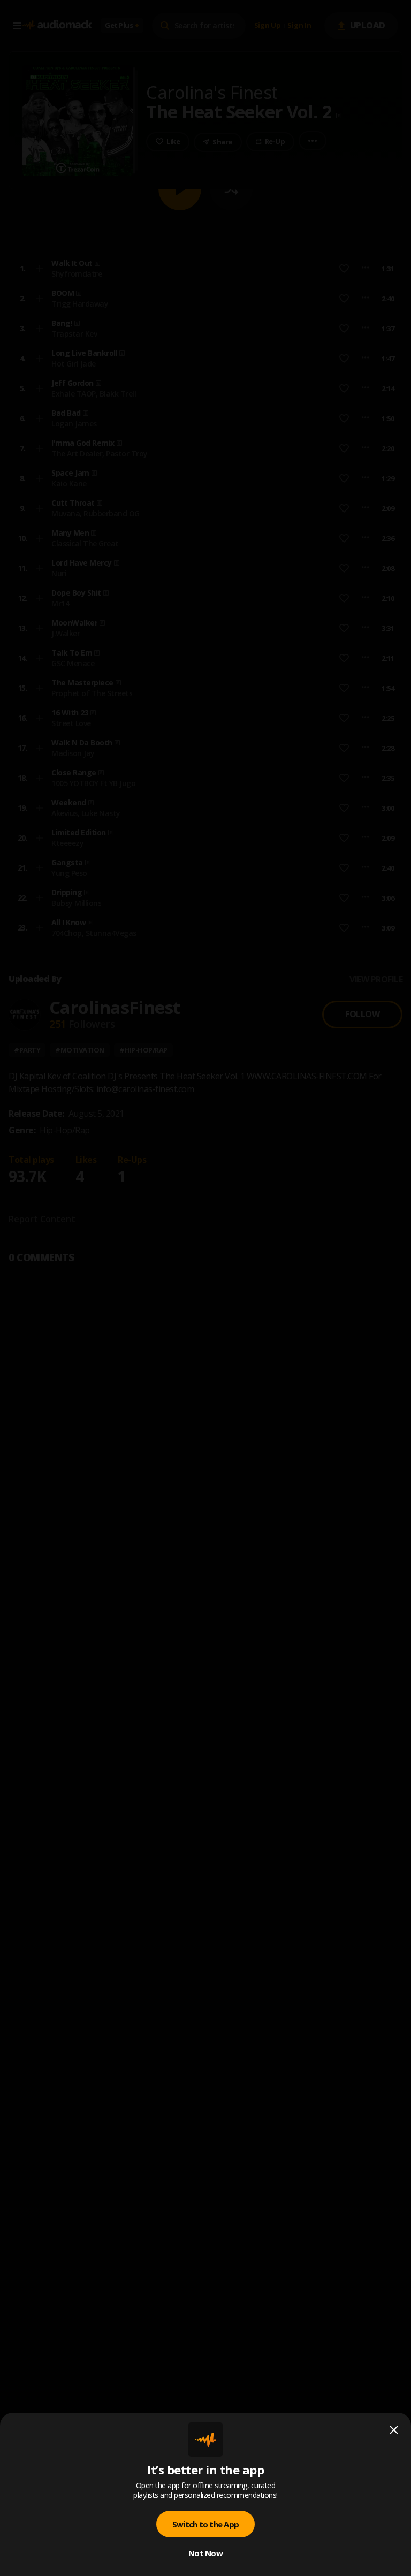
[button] (205, 1288)
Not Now (205, 2553)
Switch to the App (205, 2524)
